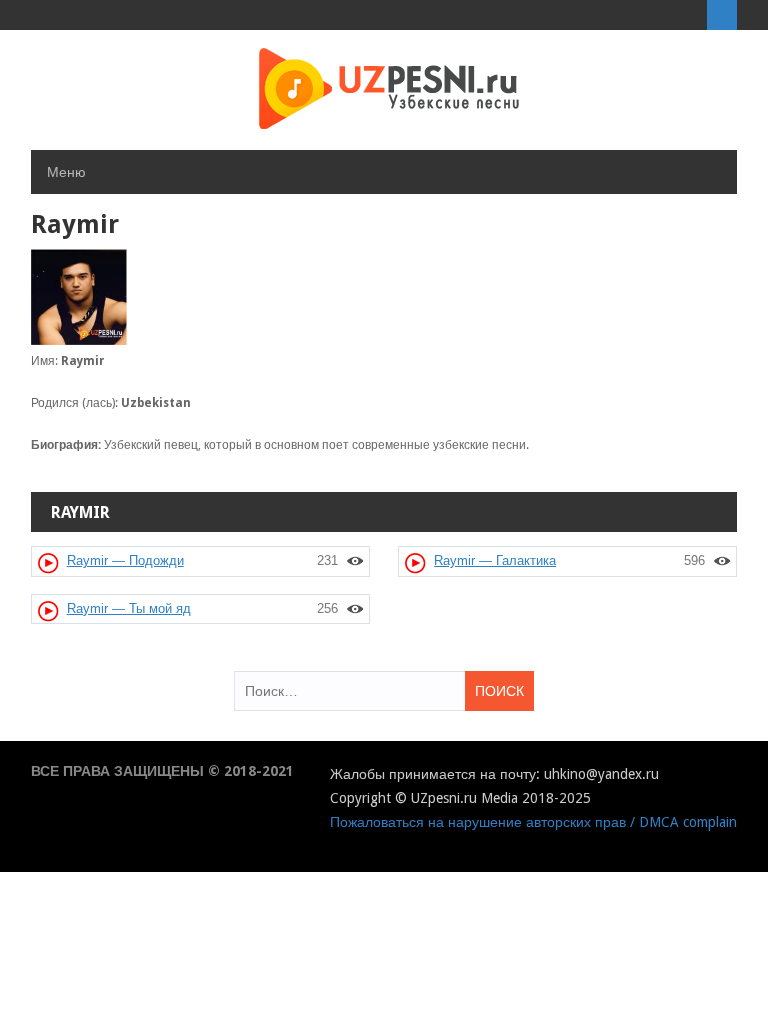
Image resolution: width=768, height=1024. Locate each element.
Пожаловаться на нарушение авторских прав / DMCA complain (533, 822)
